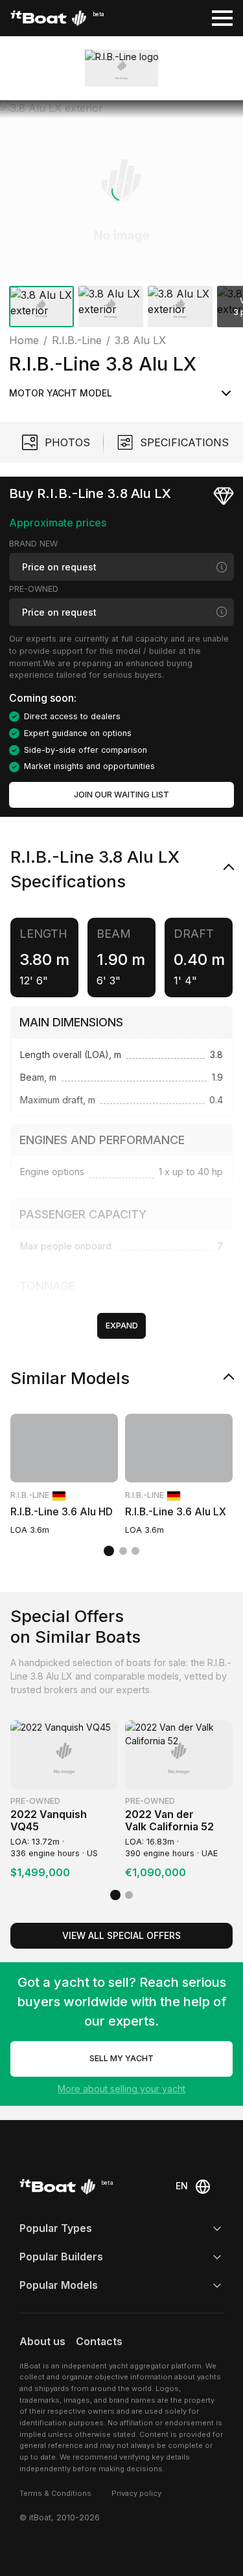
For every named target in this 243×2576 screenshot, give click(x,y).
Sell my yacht (121, 2058)
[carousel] (121, 216)
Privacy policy (136, 2493)
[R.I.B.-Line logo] (122, 68)
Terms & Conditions (55, 2493)
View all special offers (121, 1935)
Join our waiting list (121, 795)
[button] (121, 191)
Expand (122, 1326)
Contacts (99, 2342)
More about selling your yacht (121, 2089)
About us (42, 2342)
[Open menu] (222, 18)
